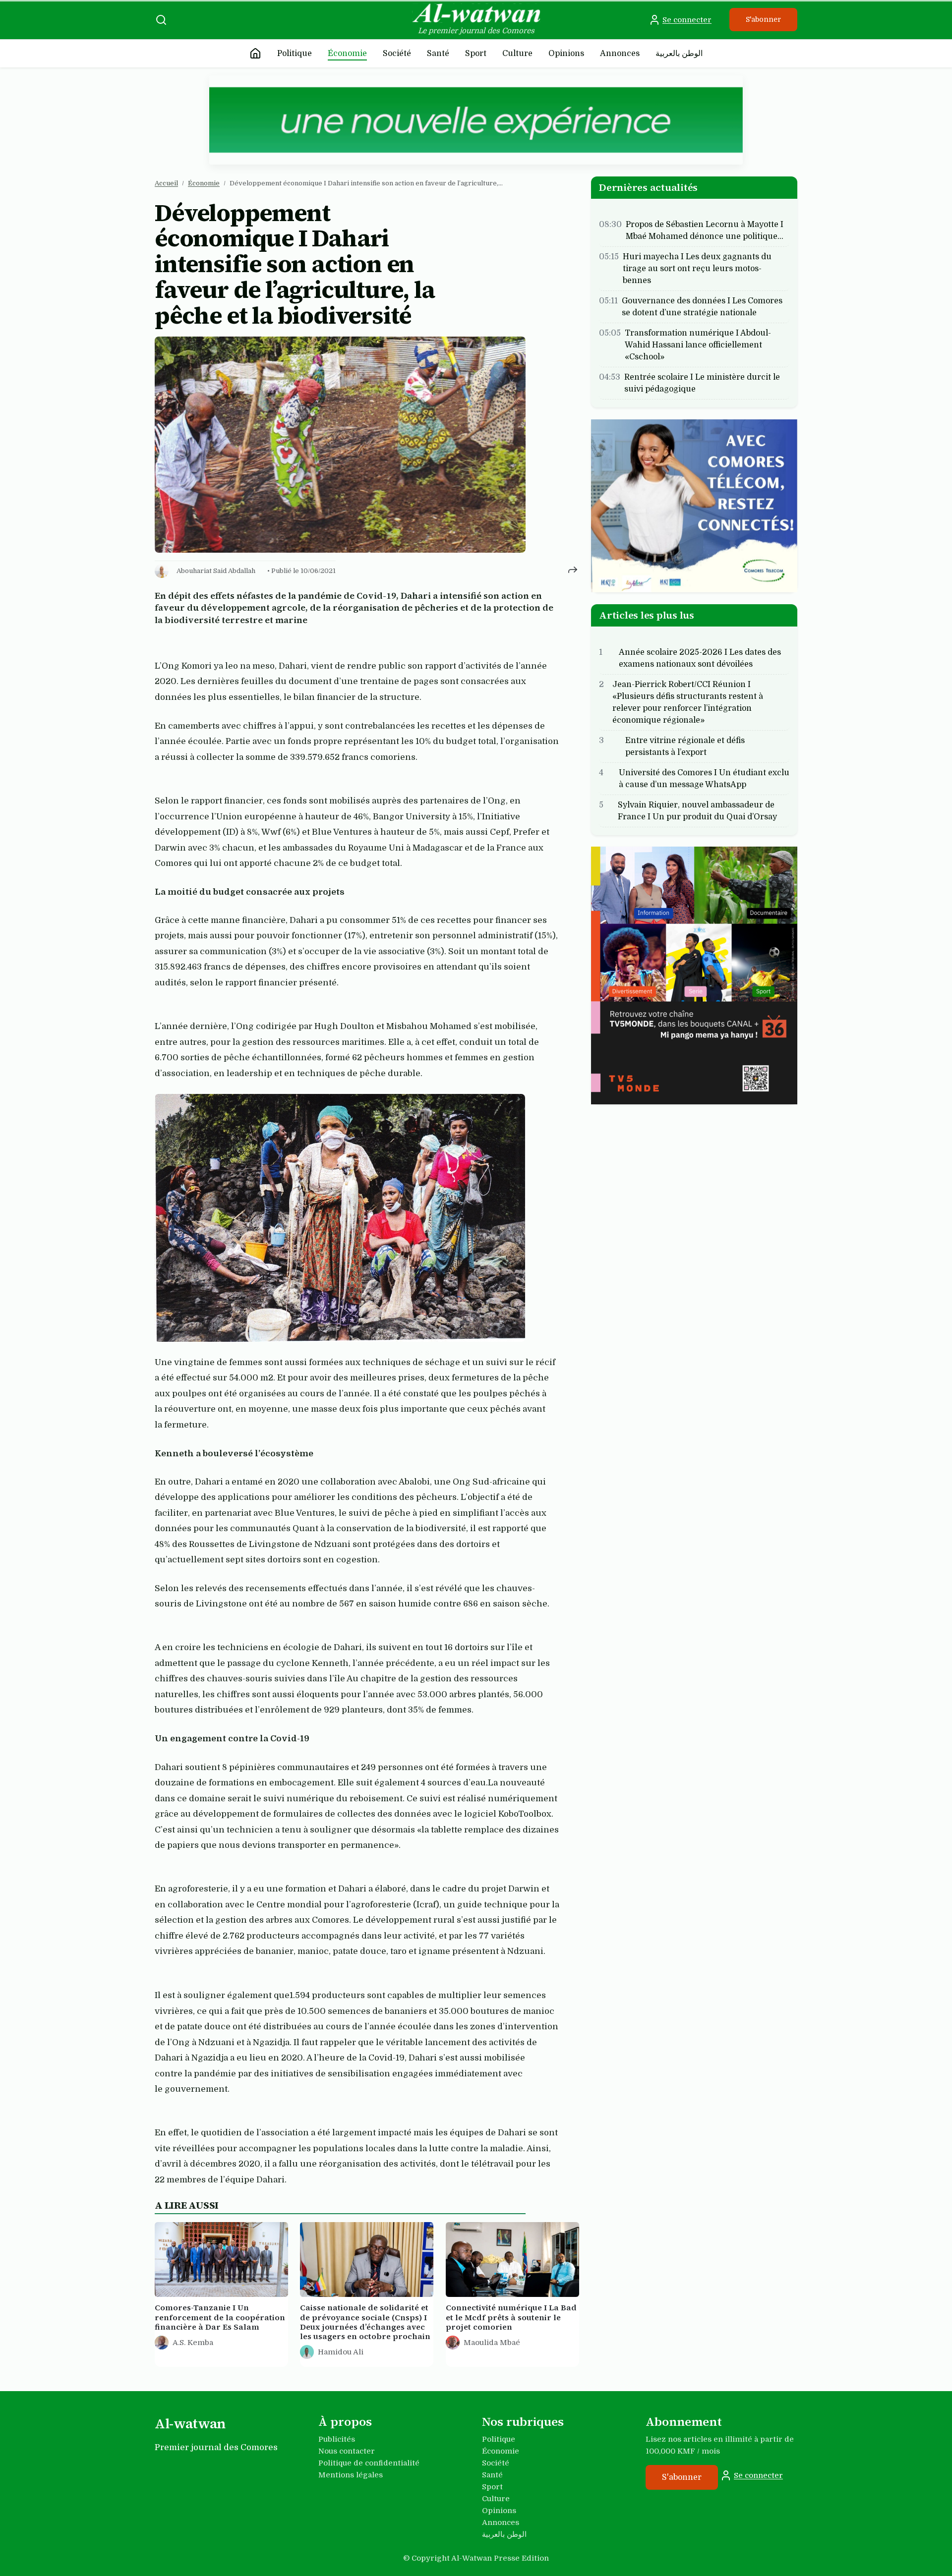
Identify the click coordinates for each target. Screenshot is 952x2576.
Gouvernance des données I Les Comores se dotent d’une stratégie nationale (702, 307)
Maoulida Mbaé (492, 2343)
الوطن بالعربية (679, 54)
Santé (438, 54)
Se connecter (687, 20)
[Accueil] (255, 54)
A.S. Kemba (193, 2343)
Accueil (166, 183)
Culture (517, 54)
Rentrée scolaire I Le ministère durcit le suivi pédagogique (702, 383)
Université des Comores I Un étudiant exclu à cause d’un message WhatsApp (704, 778)
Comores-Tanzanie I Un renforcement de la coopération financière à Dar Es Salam (220, 2318)
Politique (295, 54)
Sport (476, 54)
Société (397, 54)
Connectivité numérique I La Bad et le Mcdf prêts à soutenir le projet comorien (511, 2318)
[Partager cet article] (573, 569)
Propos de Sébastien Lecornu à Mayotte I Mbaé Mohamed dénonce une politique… (705, 230)
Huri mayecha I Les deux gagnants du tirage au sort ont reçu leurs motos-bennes (697, 269)
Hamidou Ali (341, 2352)
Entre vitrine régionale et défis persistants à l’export (685, 746)
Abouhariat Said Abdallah (216, 571)
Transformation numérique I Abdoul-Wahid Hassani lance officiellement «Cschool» (698, 345)
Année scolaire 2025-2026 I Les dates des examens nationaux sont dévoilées (700, 658)
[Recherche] (161, 20)
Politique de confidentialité (369, 2463)
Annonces (620, 54)
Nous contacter (347, 2451)
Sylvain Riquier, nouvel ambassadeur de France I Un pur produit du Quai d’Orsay (697, 810)
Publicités (337, 2439)
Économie (347, 54)
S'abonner (763, 19)
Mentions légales (351, 2475)
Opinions (566, 54)
